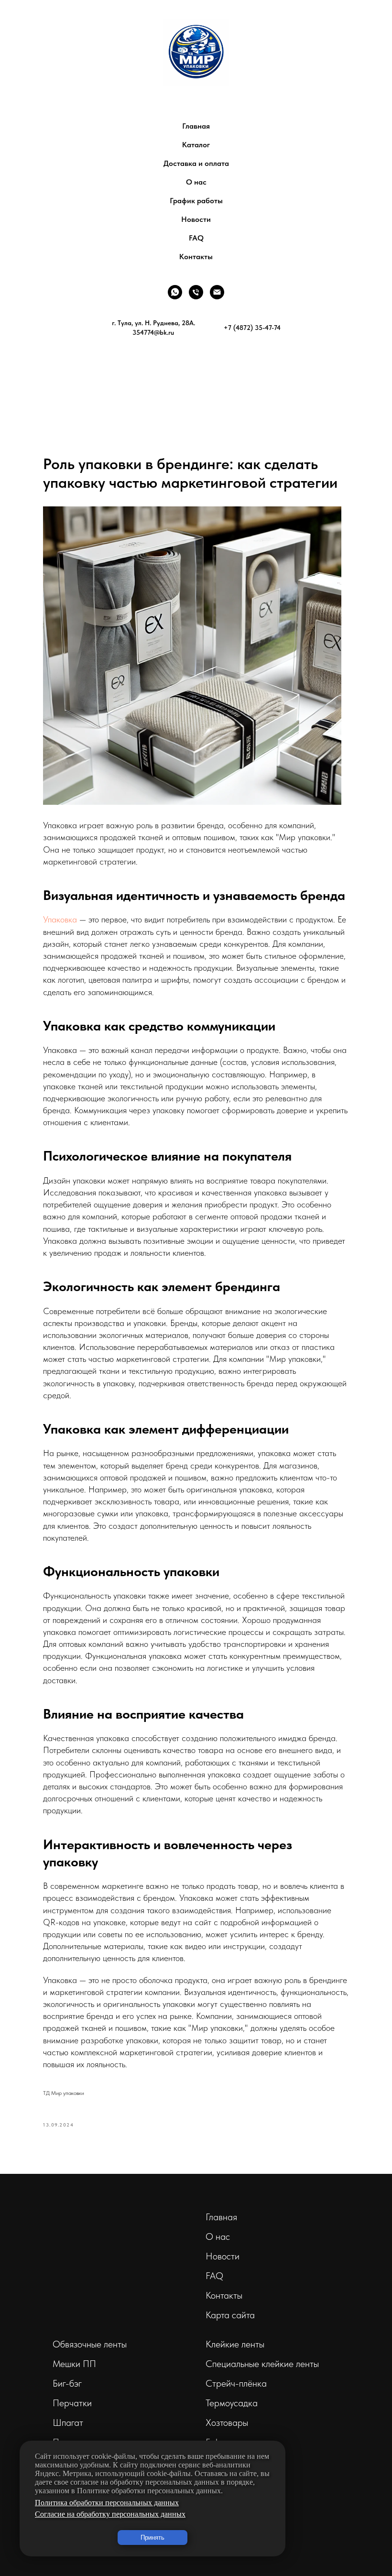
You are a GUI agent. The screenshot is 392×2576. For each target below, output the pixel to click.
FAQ (196, 238)
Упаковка (60, 919)
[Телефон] (196, 292)
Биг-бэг (67, 2383)
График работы (196, 201)
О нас (196, 182)
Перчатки (72, 2403)
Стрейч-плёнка (236, 2383)
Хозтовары (227, 2423)
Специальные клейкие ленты (262, 2364)
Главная (196, 126)
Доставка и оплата (196, 163)
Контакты (196, 257)
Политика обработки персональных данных (107, 2503)
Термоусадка (232, 2403)
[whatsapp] (175, 292)
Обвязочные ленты (90, 2344)
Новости (196, 219)
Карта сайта (230, 2315)
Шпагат (68, 2423)
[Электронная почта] (217, 292)
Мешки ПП (74, 2364)
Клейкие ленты (235, 2344)
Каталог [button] (196, 145)
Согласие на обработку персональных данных (110, 2514)
